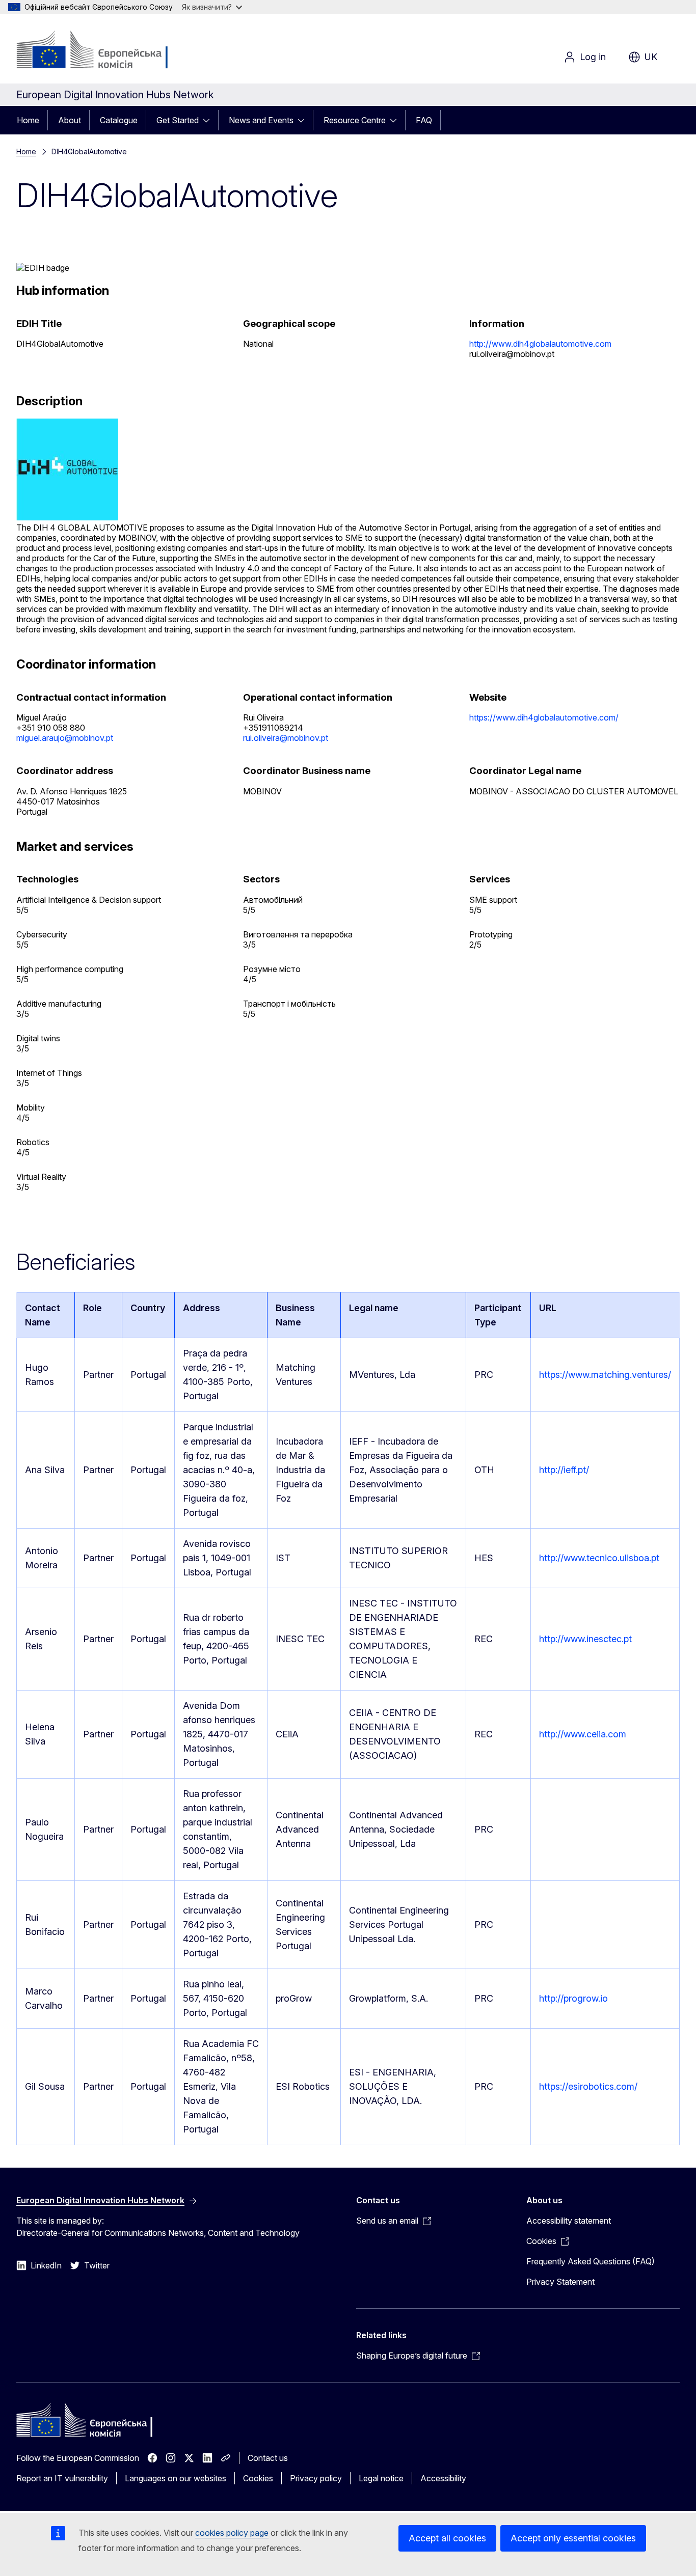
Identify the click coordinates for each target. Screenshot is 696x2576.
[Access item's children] (209, 120)
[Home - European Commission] (99, 51)
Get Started (178, 120)
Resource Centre (355, 120)
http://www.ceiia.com (583, 1734)
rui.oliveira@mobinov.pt (286, 738)
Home (28, 120)
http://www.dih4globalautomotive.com (540, 344)
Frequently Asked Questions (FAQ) (591, 2261)
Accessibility (443, 2478)
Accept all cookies (447, 2538)
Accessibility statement (569, 2221)
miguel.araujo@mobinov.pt (65, 738)
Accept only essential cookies (573, 2538)
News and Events (261, 120)
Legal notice (381, 2478)
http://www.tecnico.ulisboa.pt (599, 1558)
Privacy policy (316, 2478)
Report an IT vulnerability (62, 2478)
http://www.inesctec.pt (585, 1639)
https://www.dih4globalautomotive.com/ (544, 717)
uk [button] (651, 57)
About (70, 120)
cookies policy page (232, 2533)
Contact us (268, 2458)
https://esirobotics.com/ (588, 2086)
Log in (593, 57)
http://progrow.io (573, 1998)
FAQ (424, 120)
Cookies (258, 2478)
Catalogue (119, 120)
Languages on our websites (176, 2478)
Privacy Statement (560, 2282)
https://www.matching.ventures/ (605, 1375)
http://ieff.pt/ (564, 1470)
